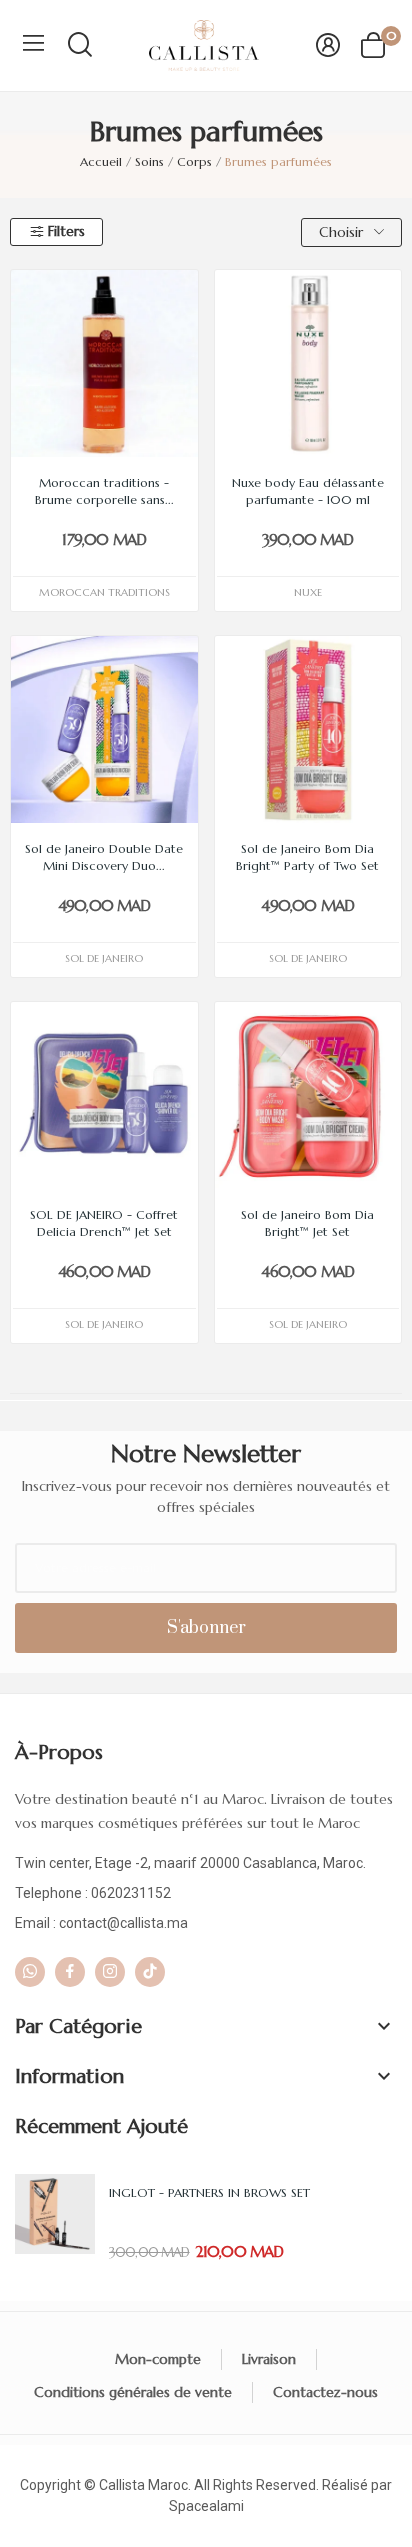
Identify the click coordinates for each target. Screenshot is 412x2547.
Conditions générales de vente (133, 2392)
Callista (122, 2485)
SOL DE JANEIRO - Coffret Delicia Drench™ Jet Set (104, 1223)
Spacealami (206, 2506)
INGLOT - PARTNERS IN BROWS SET (209, 2192)
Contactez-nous (325, 2392)
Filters (66, 231)
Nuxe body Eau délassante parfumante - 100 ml (308, 491)
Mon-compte (158, 2359)
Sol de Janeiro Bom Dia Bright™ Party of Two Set (307, 857)
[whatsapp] (30, 1972)
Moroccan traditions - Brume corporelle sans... (104, 491)
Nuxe (308, 592)
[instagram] (110, 1972)
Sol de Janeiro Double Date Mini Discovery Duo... (104, 857)
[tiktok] (150, 1972)
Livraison (269, 2359)
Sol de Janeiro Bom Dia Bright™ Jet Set (307, 1223)
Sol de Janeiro (104, 958)
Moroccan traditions (104, 592)
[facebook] (70, 1972)
